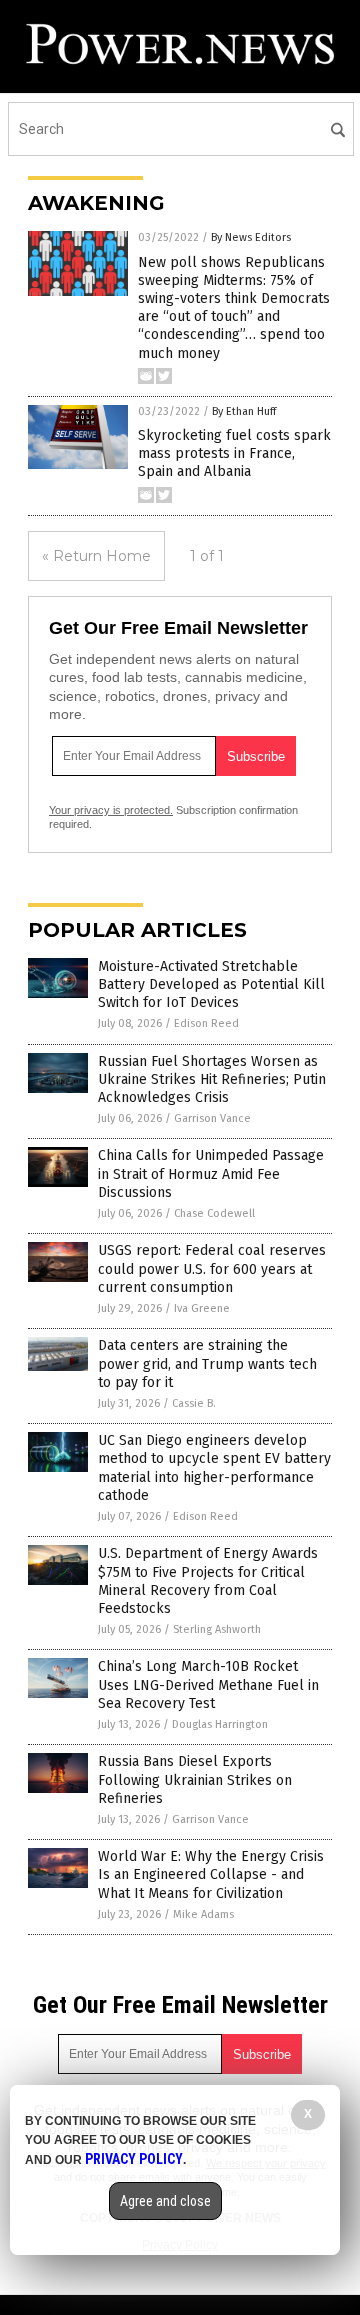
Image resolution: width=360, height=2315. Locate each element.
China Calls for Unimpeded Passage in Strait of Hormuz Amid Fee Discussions (211, 1173)
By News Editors (251, 237)
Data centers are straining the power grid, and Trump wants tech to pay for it (207, 1363)
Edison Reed (206, 1023)
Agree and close (165, 2201)
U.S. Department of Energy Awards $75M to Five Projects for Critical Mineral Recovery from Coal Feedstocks (208, 1581)
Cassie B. (194, 1403)
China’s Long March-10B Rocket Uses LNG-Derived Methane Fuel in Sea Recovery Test (208, 1684)
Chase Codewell (214, 1213)
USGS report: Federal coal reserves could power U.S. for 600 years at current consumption (212, 1268)
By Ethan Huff (244, 411)
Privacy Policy (134, 2159)
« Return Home (96, 556)
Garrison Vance (212, 1118)
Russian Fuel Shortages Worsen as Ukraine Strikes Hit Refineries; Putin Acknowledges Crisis (212, 1079)
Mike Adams (203, 1914)
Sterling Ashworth (217, 1629)
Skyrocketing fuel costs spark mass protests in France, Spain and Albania (234, 453)
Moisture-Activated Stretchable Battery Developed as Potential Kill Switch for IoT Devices (211, 984)
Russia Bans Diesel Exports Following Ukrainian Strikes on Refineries (195, 1779)
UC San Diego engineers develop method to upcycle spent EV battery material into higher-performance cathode (214, 1468)
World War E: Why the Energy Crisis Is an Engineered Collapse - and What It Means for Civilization (211, 1874)
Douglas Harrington (220, 1724)
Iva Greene (202, 1308)
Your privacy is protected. (111, 810)
